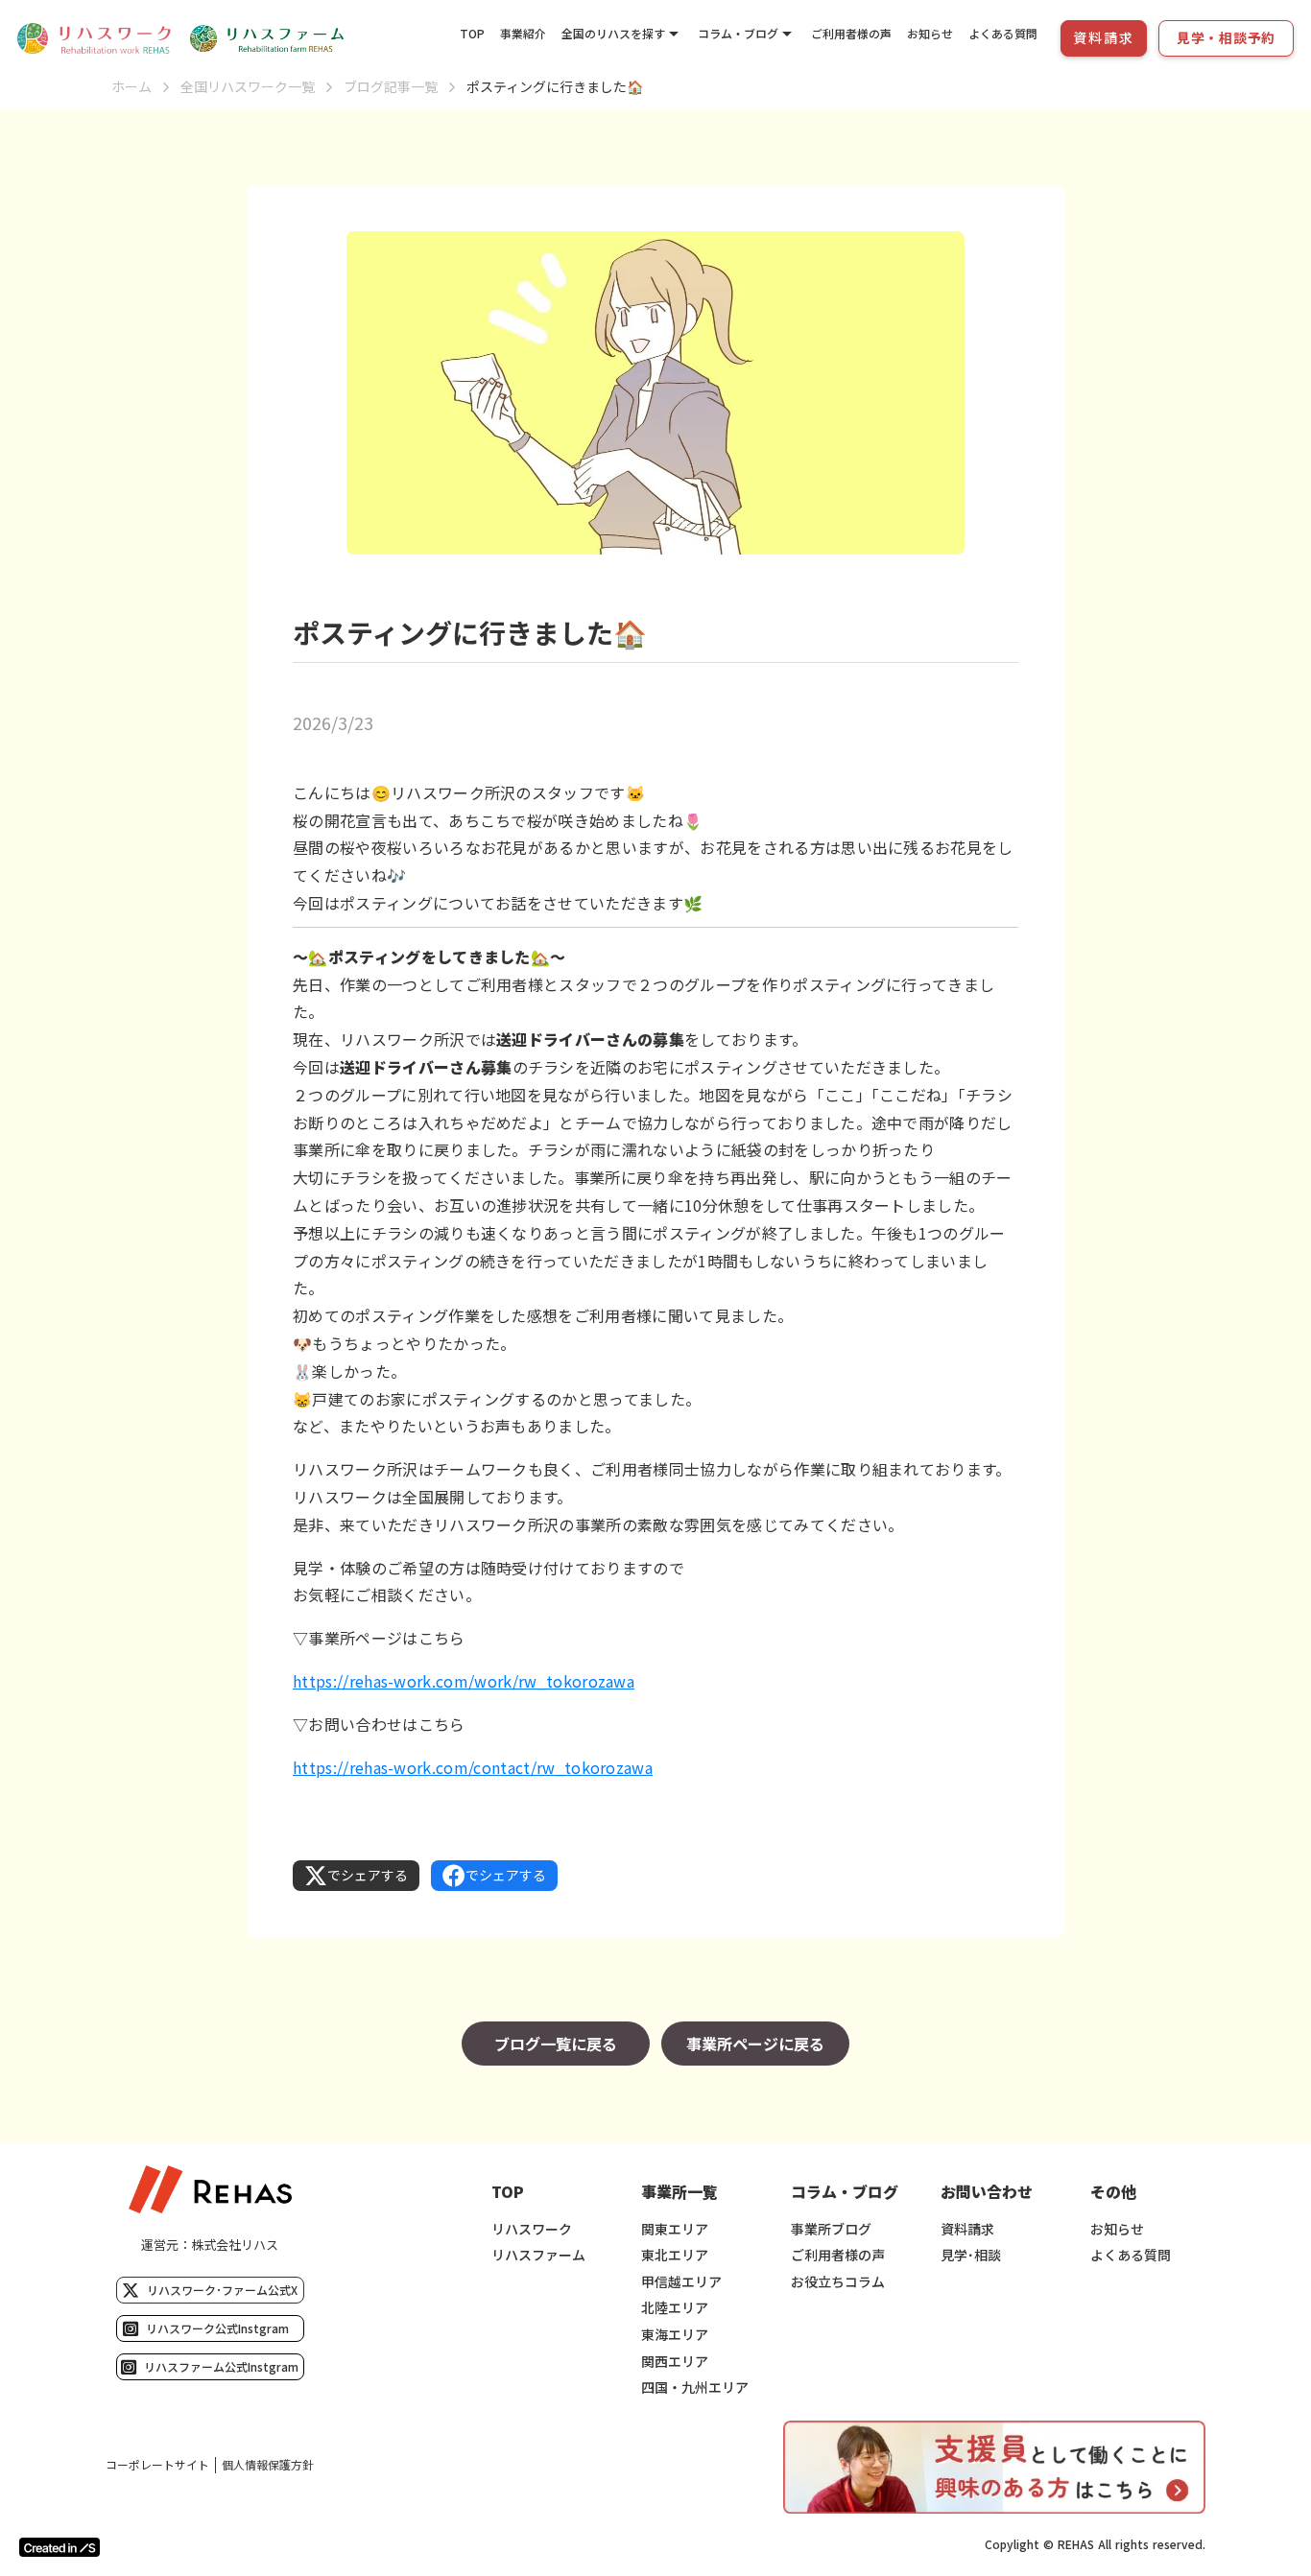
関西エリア (675, 2362)
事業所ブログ (831, 2229)
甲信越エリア (681, 2282)
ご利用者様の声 (851, 33)
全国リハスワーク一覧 (248, 87)
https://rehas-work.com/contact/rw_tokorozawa (473, 1767)
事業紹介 (523, 33)
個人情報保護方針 (268, 2465)
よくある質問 (1003, 33)
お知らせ (930, 33)
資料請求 (967, 2229)
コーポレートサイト (157, 2465)
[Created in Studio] (60, 2547)
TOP (472, 33)
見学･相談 (971, 2255)
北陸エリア (675, 2308)
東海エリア (675, 2335)
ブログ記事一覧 (391, 87)
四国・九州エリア (695, 2387)
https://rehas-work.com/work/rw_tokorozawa (464, 1681)
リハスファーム (538, 2255)
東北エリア (675, 2255)
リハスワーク (532, 2229)
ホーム (131, 87)
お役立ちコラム (838, 2282)
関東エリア (675, 2229)
